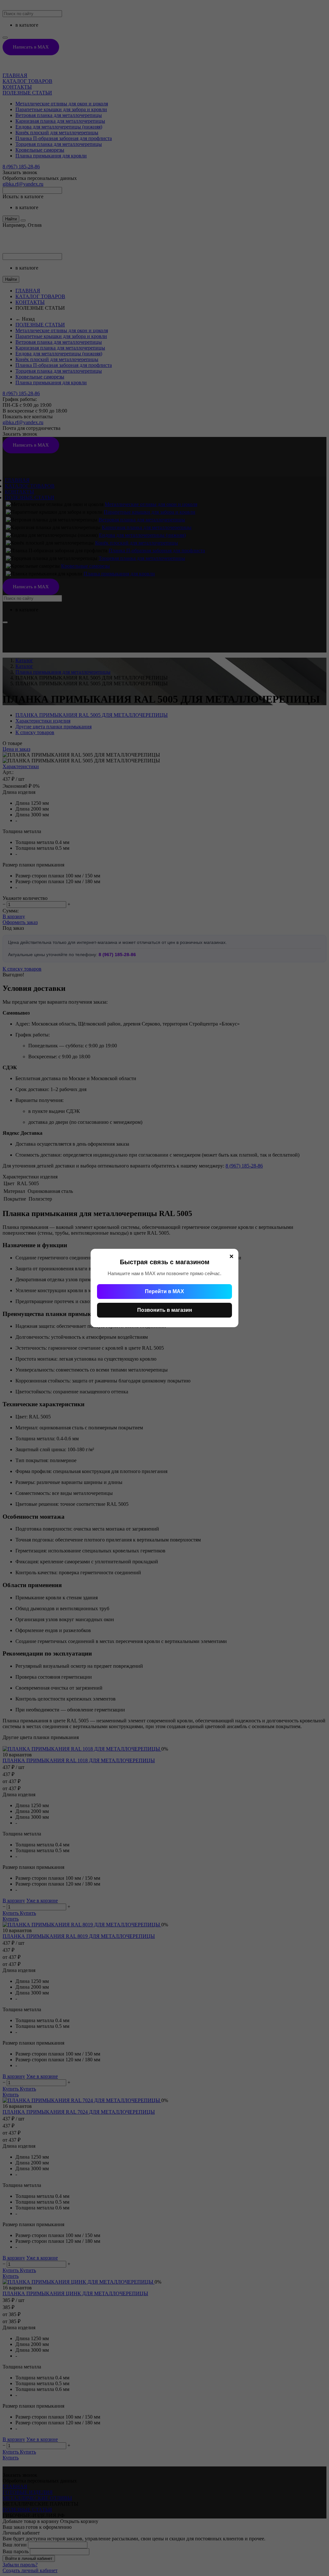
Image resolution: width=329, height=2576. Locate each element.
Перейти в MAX (164, 1291)
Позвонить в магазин (165, 1310)
